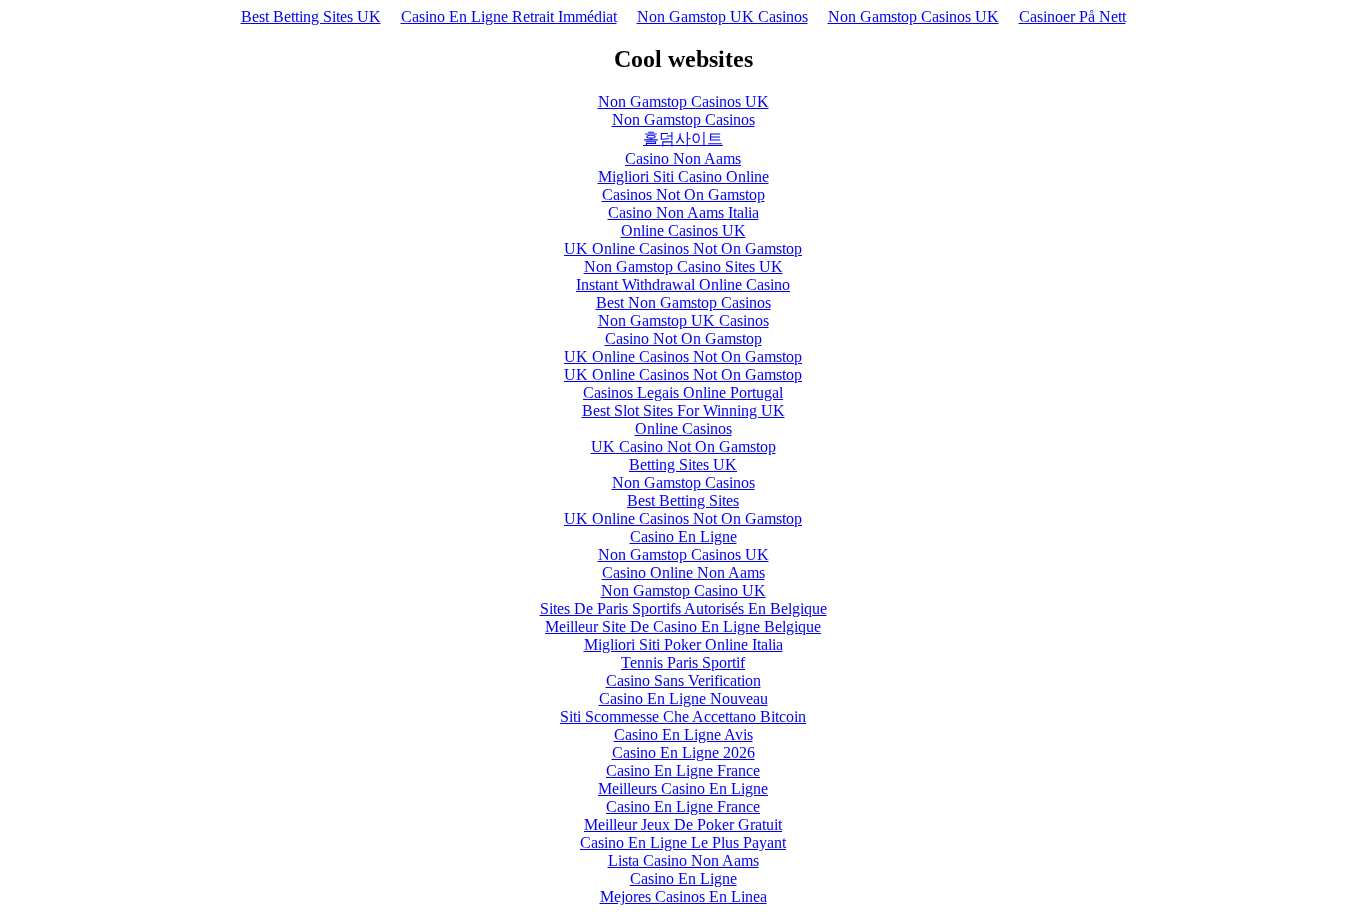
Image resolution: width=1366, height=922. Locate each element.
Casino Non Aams (683, 158)
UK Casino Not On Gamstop (683, 446)
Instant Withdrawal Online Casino (683, 284)
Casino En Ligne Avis (683, 734)
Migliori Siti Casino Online (683, 176)
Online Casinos (683, 428)
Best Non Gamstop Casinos (683, 302)
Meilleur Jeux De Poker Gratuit (683, 824)
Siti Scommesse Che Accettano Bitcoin (683, 716)
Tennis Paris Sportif (683, 662)
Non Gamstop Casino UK (683, 590)
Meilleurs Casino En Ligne (683, 788)
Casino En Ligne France (683, 770)
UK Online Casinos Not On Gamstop (683, 248)
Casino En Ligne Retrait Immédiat (509, 16)
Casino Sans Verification (683, 680)
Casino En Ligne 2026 (683, 752)
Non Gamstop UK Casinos (722, 16)
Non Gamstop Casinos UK (913, 16)
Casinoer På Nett (1072, 16)
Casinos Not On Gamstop (683, 194)
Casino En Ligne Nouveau (683, 698)
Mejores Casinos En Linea (683, 896)
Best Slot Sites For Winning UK (683, 410)
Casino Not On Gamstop (683, 338)
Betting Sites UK (683, 464)
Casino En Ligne (683, 536)
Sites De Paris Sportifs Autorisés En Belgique (683, 608)
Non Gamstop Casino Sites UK (683, 266)
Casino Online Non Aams (683, 572)
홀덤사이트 (683, 138)
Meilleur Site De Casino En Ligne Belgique (683, 626)
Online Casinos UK (683, 230)
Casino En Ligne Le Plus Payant (683, 842)
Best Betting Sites (683, 500)
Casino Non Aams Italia (683, 212)
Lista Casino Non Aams (683, 860)
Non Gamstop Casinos (683, 119)
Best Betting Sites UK (311, 16)
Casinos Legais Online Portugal (683, 392)
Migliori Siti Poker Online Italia (683, 644)
